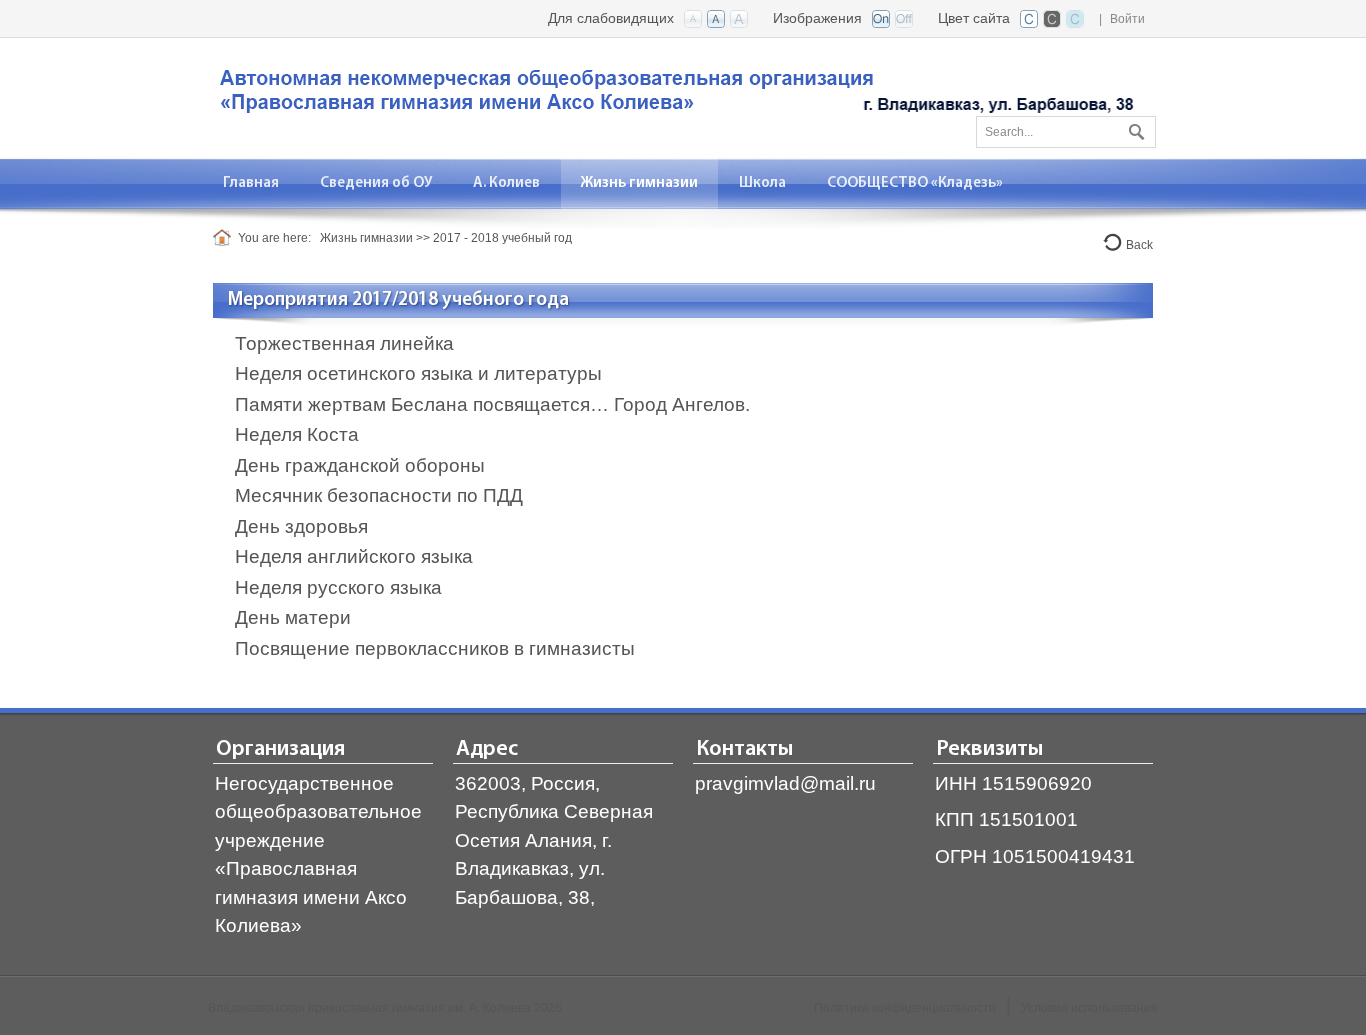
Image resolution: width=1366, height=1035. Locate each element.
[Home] (225, 238)
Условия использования (1089, 1008)
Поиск (1134, 128)
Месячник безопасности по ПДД (379, 495)
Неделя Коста (297, 434)
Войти (1127, 19)
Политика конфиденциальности (905, 1008)
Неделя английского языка (354, 556)
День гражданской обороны (360, 465)
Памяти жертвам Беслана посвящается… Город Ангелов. (492, 404)
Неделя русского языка (338, 587)
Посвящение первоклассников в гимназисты (435, 648)
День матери (293, 617)
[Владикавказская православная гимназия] (673, 96)
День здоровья (301, 526)
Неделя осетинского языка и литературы (418, 373)
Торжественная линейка (344, 343)
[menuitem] (251, 183)
